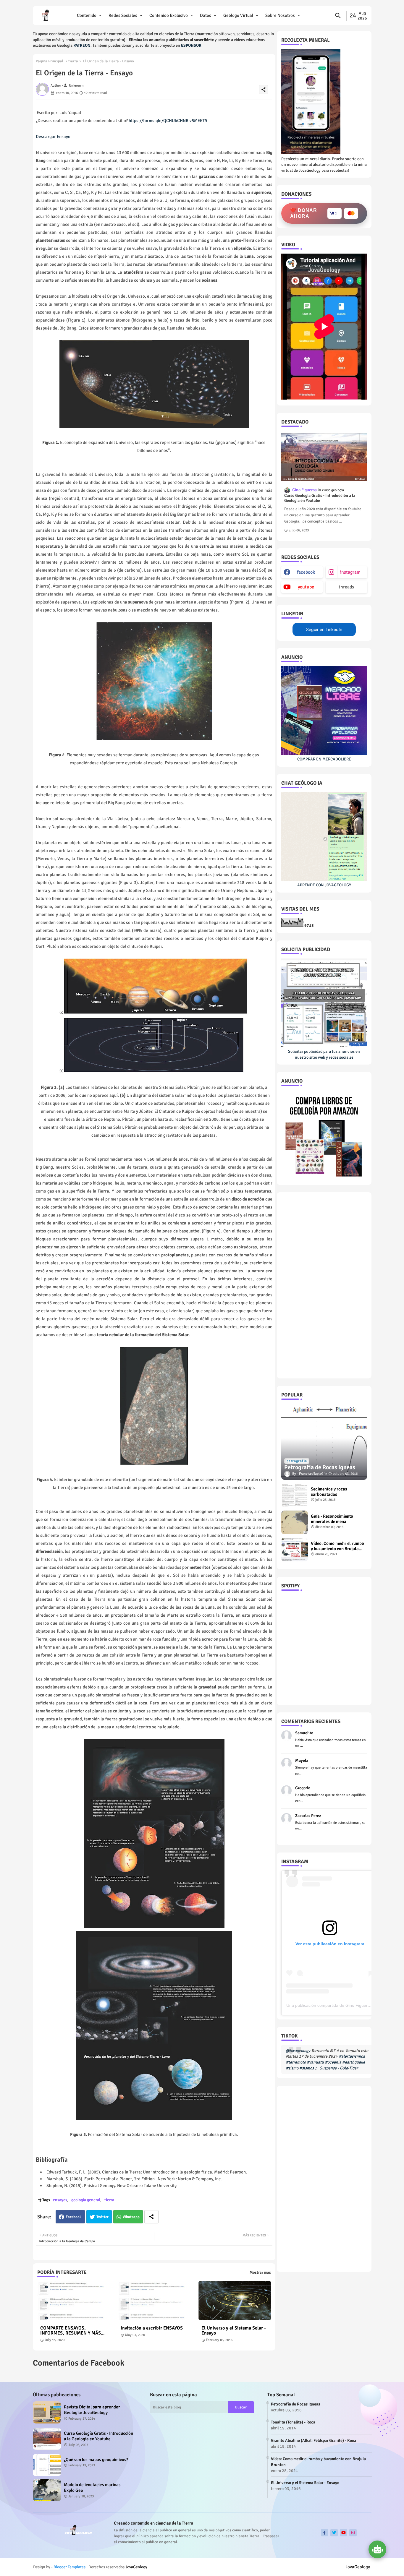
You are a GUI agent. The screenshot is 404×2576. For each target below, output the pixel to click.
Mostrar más (260, 2272)
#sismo (292, 2068)
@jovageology (298, 2051)
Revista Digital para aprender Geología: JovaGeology (92, 2410)
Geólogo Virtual (238, 15)
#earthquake (354, 2062)
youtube (306, 587)
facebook (306, 572)
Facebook (74, 2217)
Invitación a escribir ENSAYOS (152, 2328)
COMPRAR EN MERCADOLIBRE (324, 759)
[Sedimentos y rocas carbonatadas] (295, 1495)
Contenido (87, 15)
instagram (350, 572)
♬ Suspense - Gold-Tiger (336, 2068)
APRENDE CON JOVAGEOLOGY (324, 885)
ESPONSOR (191, 45)
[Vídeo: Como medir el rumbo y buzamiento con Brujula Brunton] (295, 1550)
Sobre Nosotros (280, 15)
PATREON (82, 45)
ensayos (60, 2200)
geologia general (86, 2200)
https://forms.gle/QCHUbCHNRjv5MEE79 (168, 121)
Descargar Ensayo (53, 137)
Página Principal (50, 61)
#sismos (307, 2068)
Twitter (102, 2217)
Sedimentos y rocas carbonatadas (329, 1492)
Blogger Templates (70, 2567)
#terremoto (296, 2062)
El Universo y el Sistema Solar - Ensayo (234, 2331)
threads (346, 587)
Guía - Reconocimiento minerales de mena (332, 1519)
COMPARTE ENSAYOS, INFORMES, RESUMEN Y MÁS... (72, 2331)
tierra (73, 61)
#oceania (333, 2062)
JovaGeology (136, 2567)
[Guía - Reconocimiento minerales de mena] (295, 1522)
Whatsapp (131, 2217)
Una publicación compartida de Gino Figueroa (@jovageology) (345, 2005)
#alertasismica (352, 2056)
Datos (206, 15)
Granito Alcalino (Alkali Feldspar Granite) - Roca (313, 2440)
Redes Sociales (123, 15)
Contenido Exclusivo (169, 15)
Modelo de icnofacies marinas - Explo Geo (93, 2488)
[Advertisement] (324, 1285)
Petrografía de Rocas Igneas (295, 2404)
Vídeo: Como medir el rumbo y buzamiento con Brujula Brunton (337, 1546)
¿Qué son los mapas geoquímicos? (96, 2460)
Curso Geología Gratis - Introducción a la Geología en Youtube (320, 498)
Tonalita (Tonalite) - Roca (293, 2422)
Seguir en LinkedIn (324, 629)
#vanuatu (315, 2062)
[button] (338, 16)
